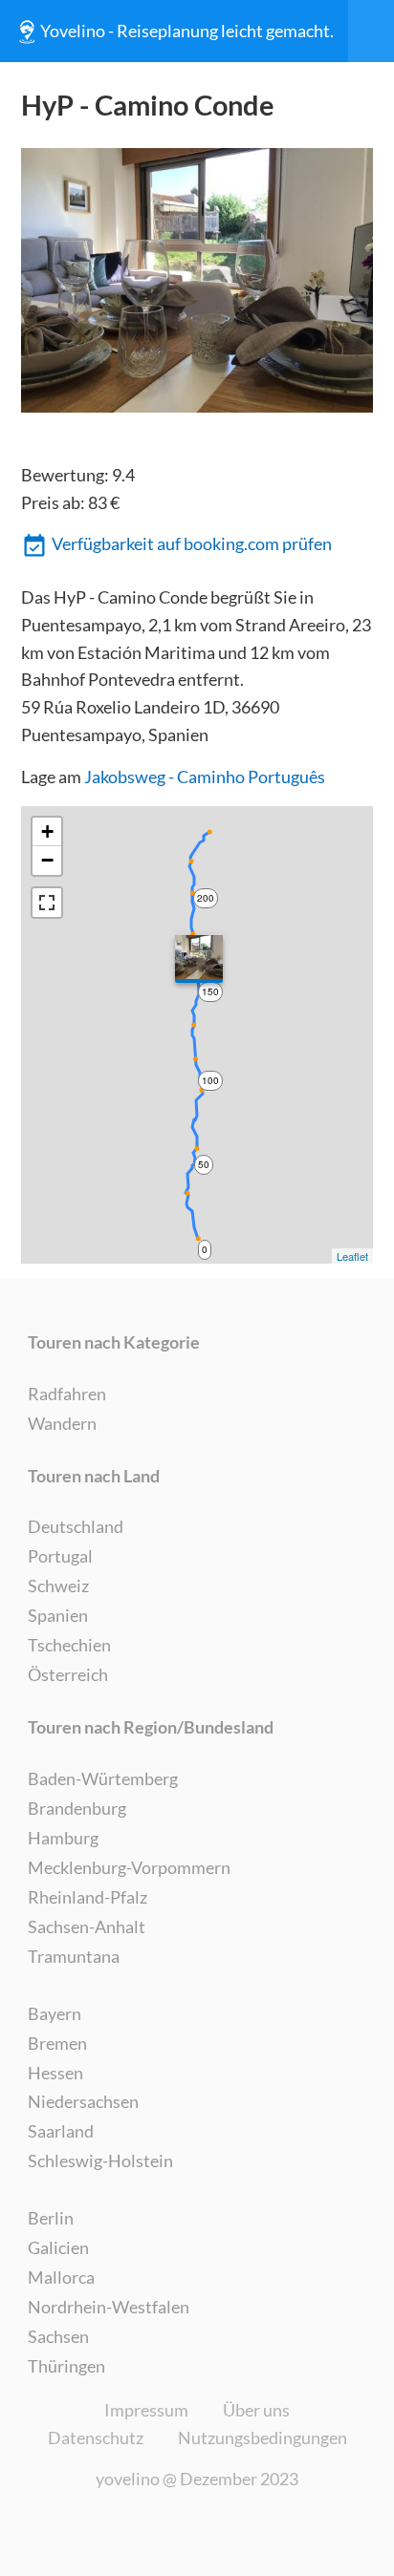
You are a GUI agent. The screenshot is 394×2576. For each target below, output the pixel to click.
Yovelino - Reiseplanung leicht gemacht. (187, 31)
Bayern (55, 2013)
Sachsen (58, 2336)
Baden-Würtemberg (103, 1778)
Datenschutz (96, 2438)
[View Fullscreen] (47, 903)
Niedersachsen (83, 2101)
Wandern (62, 1423)
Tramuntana (74, 1956)
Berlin (51, 2218)
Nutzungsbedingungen (263, 2438)
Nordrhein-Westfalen (109, 2307)
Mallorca (61, 2277)
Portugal (60, 1556)
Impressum (146, 2410)
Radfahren (67, 1394)
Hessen (55, 2073)
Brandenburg (77, 1808)
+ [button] (47, 831)
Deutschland (76, 1526)
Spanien (58, 1615)
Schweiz (58, 1586)
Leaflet (352, 1256)
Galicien (58, 2247)
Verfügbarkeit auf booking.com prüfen (192, 543)
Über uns (256, 2410)
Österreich (68, 1674)
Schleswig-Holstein (100, 2161)
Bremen (57, 2043)
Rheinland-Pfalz (88, 1897)
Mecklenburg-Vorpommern (129, 1867)
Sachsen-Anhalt (87, 1927)
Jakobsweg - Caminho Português (205, 777)
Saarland (61, 2131)
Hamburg (63, 1838)
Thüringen (66, 2366)
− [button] (47, 860)
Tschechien (69, 1645)
